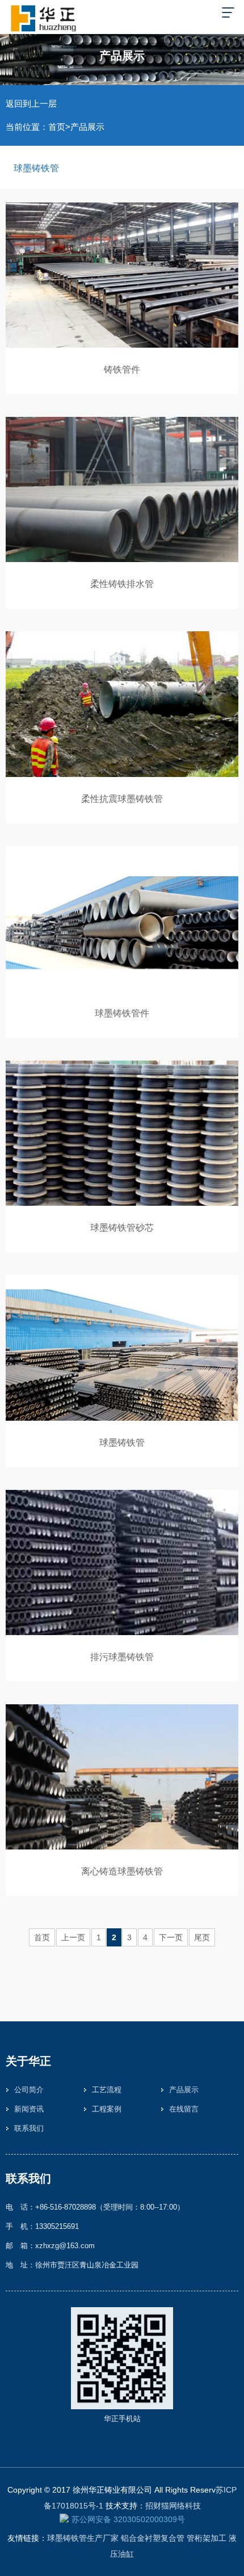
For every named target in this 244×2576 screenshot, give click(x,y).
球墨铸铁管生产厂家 (83, 2538)
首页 (57, 127)
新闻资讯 (29, 2109)
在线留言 (184, 2109)
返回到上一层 (31, 104)
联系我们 (29, 2128)
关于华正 (28, 2061)
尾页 (202, 1937)
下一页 (171, 1937)
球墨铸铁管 (36, 168)
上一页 (73, 1937)
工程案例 (107, 2109)
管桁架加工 (207, 2538)
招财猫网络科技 (173, 2506)
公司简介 (29, 2090)
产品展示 (87, 127)
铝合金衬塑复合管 (153, 2538)
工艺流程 (107, 2090)
